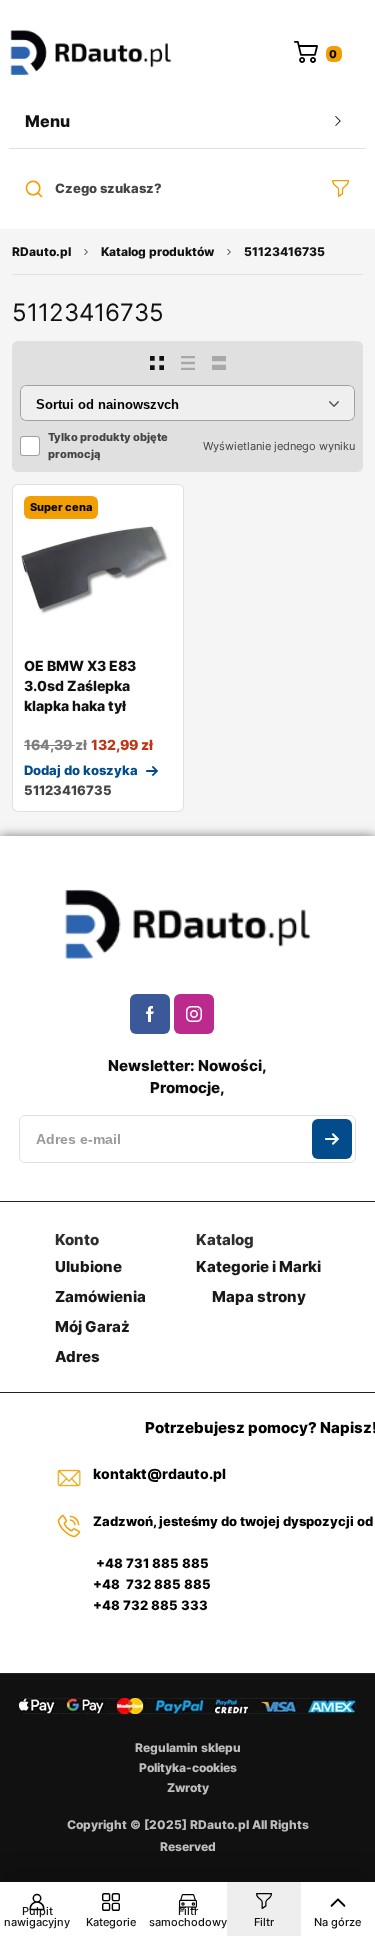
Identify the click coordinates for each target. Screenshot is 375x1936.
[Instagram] (194, 1014)
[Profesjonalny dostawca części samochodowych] (91, 54)
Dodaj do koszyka (81, 770)
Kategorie (111, 1922)
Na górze (337, 1922)
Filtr (264, 1922)
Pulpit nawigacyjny (37, 1916)
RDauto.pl (41, 251)
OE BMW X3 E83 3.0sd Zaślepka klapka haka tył (80, 685)
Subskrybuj (332, 1139)
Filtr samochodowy (188, 1916)
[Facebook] (150, 1014)
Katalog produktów (157, 251)
